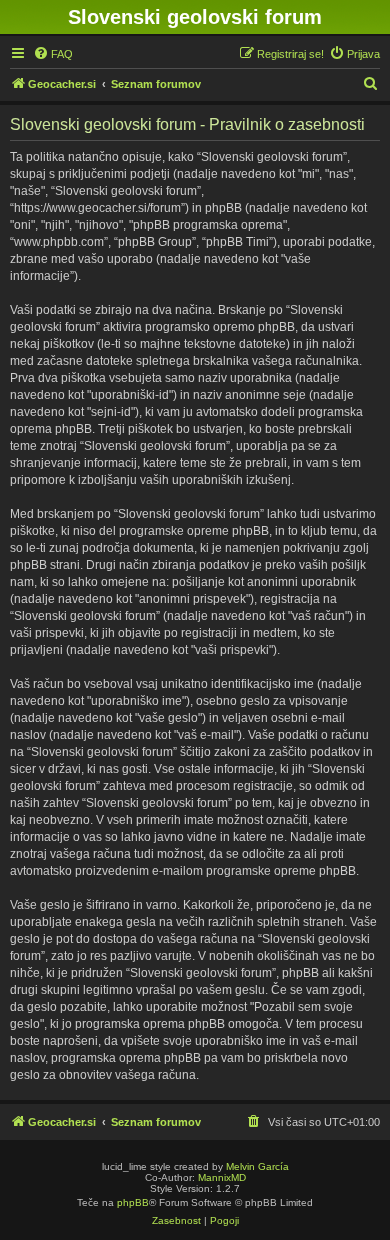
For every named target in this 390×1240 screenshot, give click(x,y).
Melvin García (257, 1166)
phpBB (133, 1202)
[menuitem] (53, 54)
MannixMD (222, 1177)
